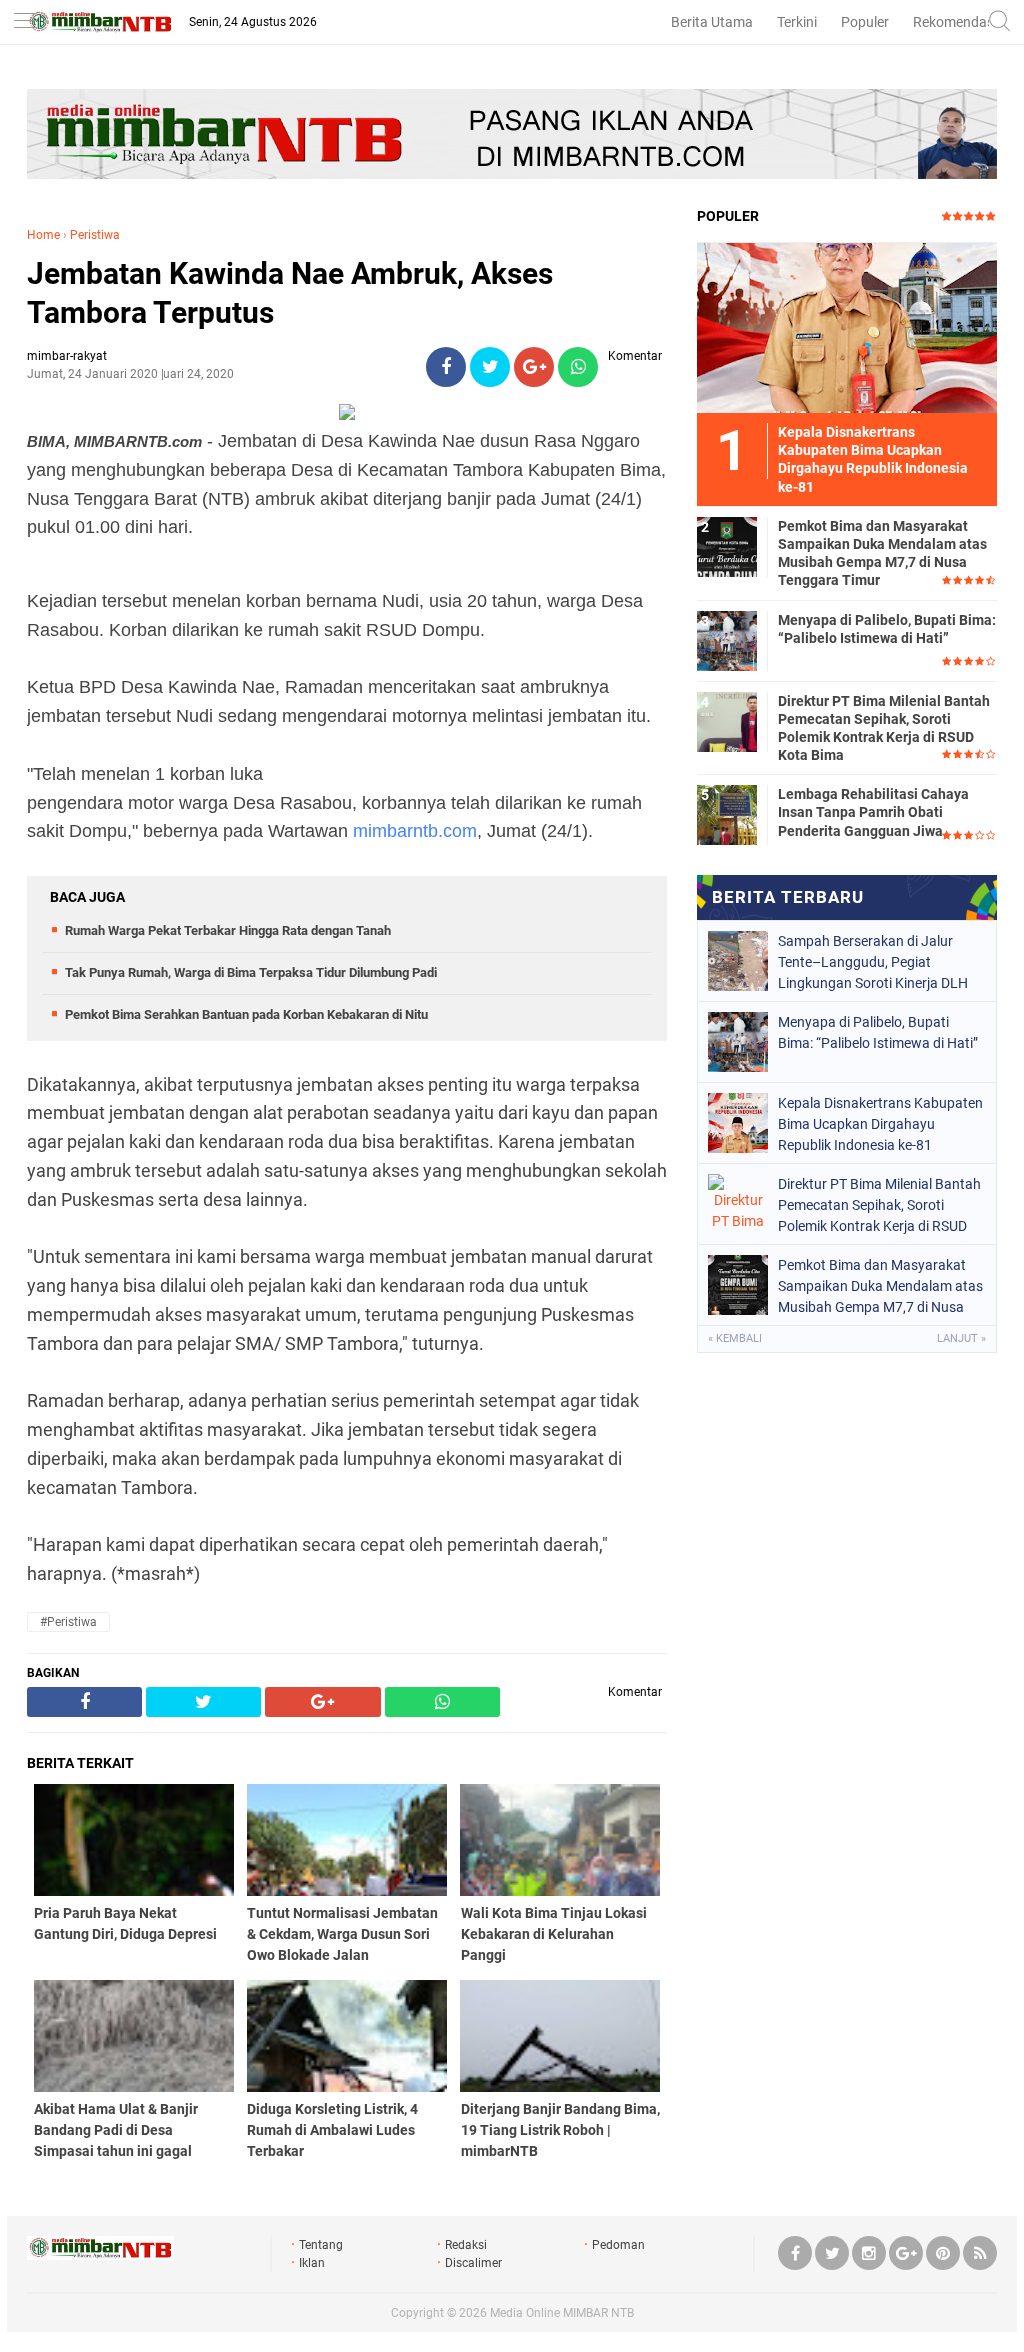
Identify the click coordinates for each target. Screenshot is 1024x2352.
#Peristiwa (68, 1622)
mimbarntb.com (415, 831)
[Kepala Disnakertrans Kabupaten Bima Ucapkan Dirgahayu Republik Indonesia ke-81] (847, 327)
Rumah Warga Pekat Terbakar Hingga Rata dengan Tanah (228, 930)
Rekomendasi (955, 22)
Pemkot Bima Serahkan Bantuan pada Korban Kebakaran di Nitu (246, 1014)
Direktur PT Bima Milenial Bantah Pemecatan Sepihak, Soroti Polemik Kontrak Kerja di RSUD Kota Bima (884, 728)
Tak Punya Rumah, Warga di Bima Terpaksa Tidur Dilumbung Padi (251, 972)
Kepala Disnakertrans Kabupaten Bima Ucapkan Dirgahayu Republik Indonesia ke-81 (880, 1124)
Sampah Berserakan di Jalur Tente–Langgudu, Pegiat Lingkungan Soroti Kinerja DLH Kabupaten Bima (873, 962)
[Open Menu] (25, 22)
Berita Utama (712, 22)
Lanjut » (961, 1338)
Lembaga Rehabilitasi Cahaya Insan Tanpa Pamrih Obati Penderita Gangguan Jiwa (873, 812)
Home (43, 235)
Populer (865, 22)
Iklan (312, 2263)
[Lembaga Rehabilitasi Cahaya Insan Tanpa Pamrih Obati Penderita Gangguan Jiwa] (727, 814)
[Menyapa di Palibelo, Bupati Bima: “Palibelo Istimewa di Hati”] (727, 640)
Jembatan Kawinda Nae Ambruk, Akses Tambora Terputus (290, 293)
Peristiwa (95, 235)
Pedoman (618, 2245)
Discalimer (473, 2263)
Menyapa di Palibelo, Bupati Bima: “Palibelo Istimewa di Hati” (887, 629)
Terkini (797, 22)
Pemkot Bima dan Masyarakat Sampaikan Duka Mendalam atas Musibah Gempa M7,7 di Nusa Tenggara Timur (882, 553)
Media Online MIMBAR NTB (562, 2313)
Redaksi (466, 2245)
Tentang (321, 2245)
